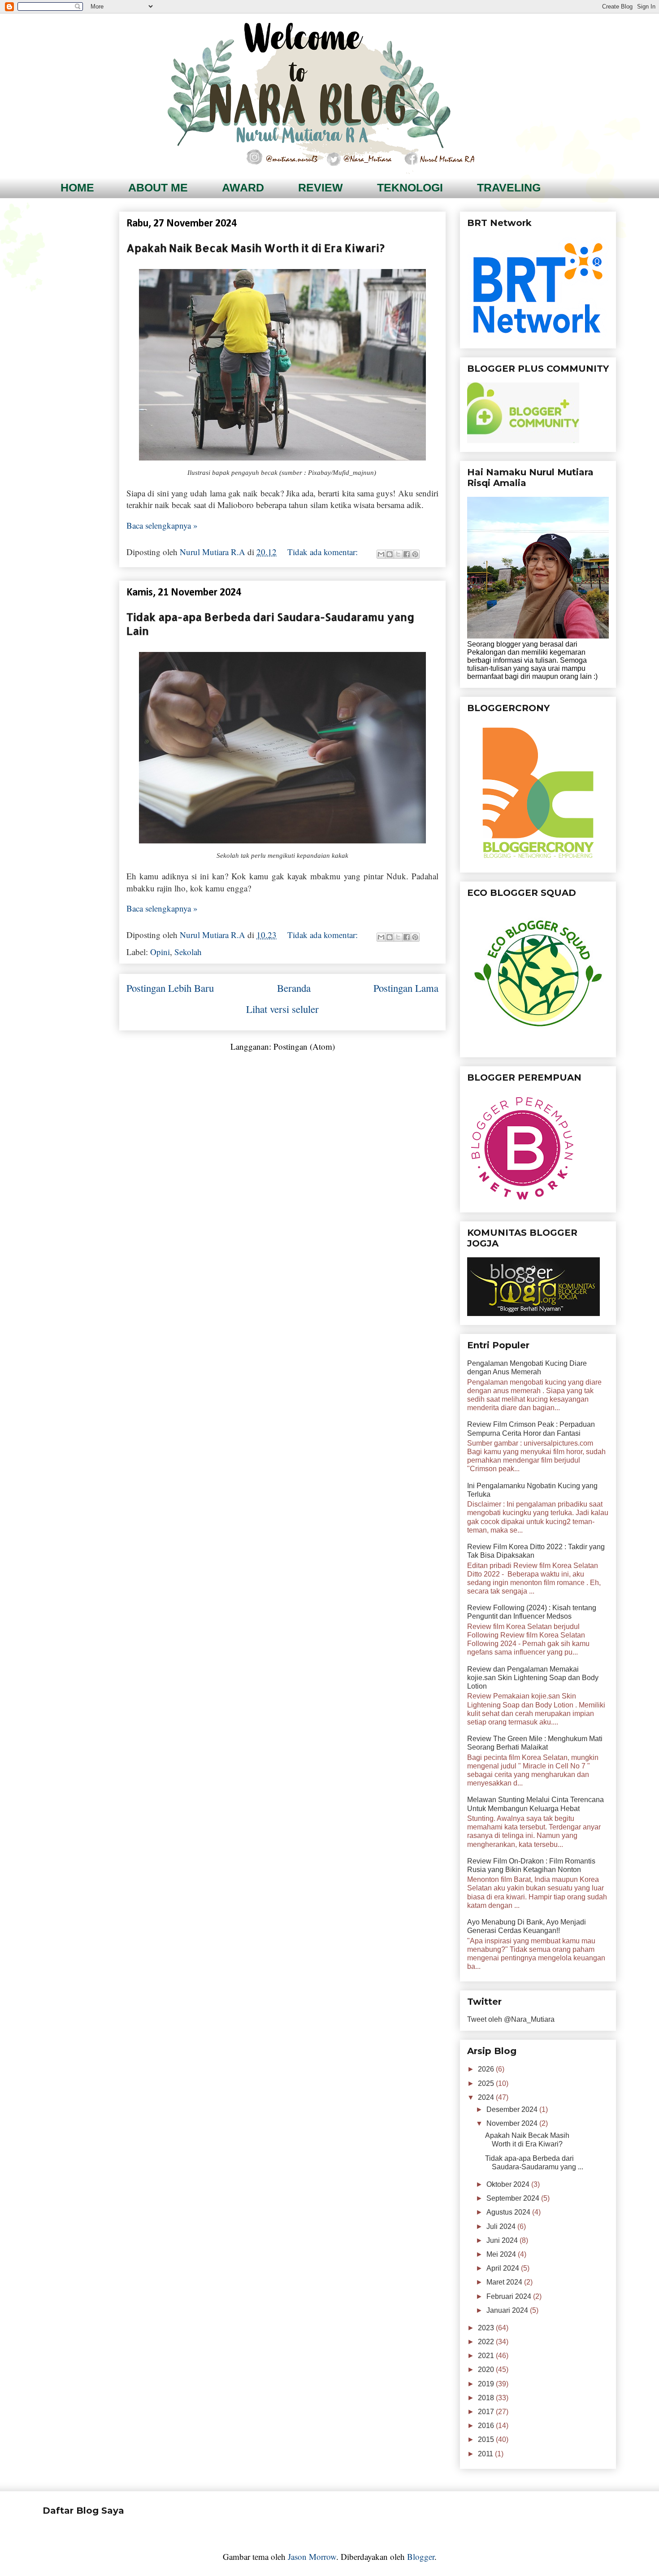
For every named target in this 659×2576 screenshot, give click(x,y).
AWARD (243, 187)
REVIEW (321, 187)
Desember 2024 (513, 2109)
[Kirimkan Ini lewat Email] (381, 554)
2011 (486, 2454)
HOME (77, 187)
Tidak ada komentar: (324, 552)
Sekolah (188, 952)
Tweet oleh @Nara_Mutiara (511, 2019)
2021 (487, 2356)
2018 (487, 2398)
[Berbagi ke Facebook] (407, 554)
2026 (487, 2069)
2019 (487, 2384)
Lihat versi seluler (282, 1009)
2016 (487, 2426)
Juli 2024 (502, 2226)
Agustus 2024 (509, 2212)
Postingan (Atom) (304, 1046)
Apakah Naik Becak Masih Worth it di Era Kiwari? (256, 248)
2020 (487, 2370)
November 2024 (513, 2123)
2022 (487, 2342)
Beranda (294, 988)
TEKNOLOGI (410, 187)
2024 (487, 2097)
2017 (487, 2412)
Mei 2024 (502, 2254)
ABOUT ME (158, 187)
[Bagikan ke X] (398, 554)
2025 (487, 2083)
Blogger (421, 2556)
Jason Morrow (312, 2556)
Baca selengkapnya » (162, 525)
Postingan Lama (406, 988)
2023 (487, 2328)
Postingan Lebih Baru (170, 988)
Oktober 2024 (509, 2184)
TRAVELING (509, 187)
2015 (487, 2439)
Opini (160, 952)
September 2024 (514, 2198)
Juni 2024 (503, 2240)
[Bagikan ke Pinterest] (415, 554)
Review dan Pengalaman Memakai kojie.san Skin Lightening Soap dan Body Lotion (533, 1678)
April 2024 (504, 2268)
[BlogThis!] (390, 554)
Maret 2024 (505, 2282)
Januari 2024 (508, 2310)
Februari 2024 (510, 2296)
